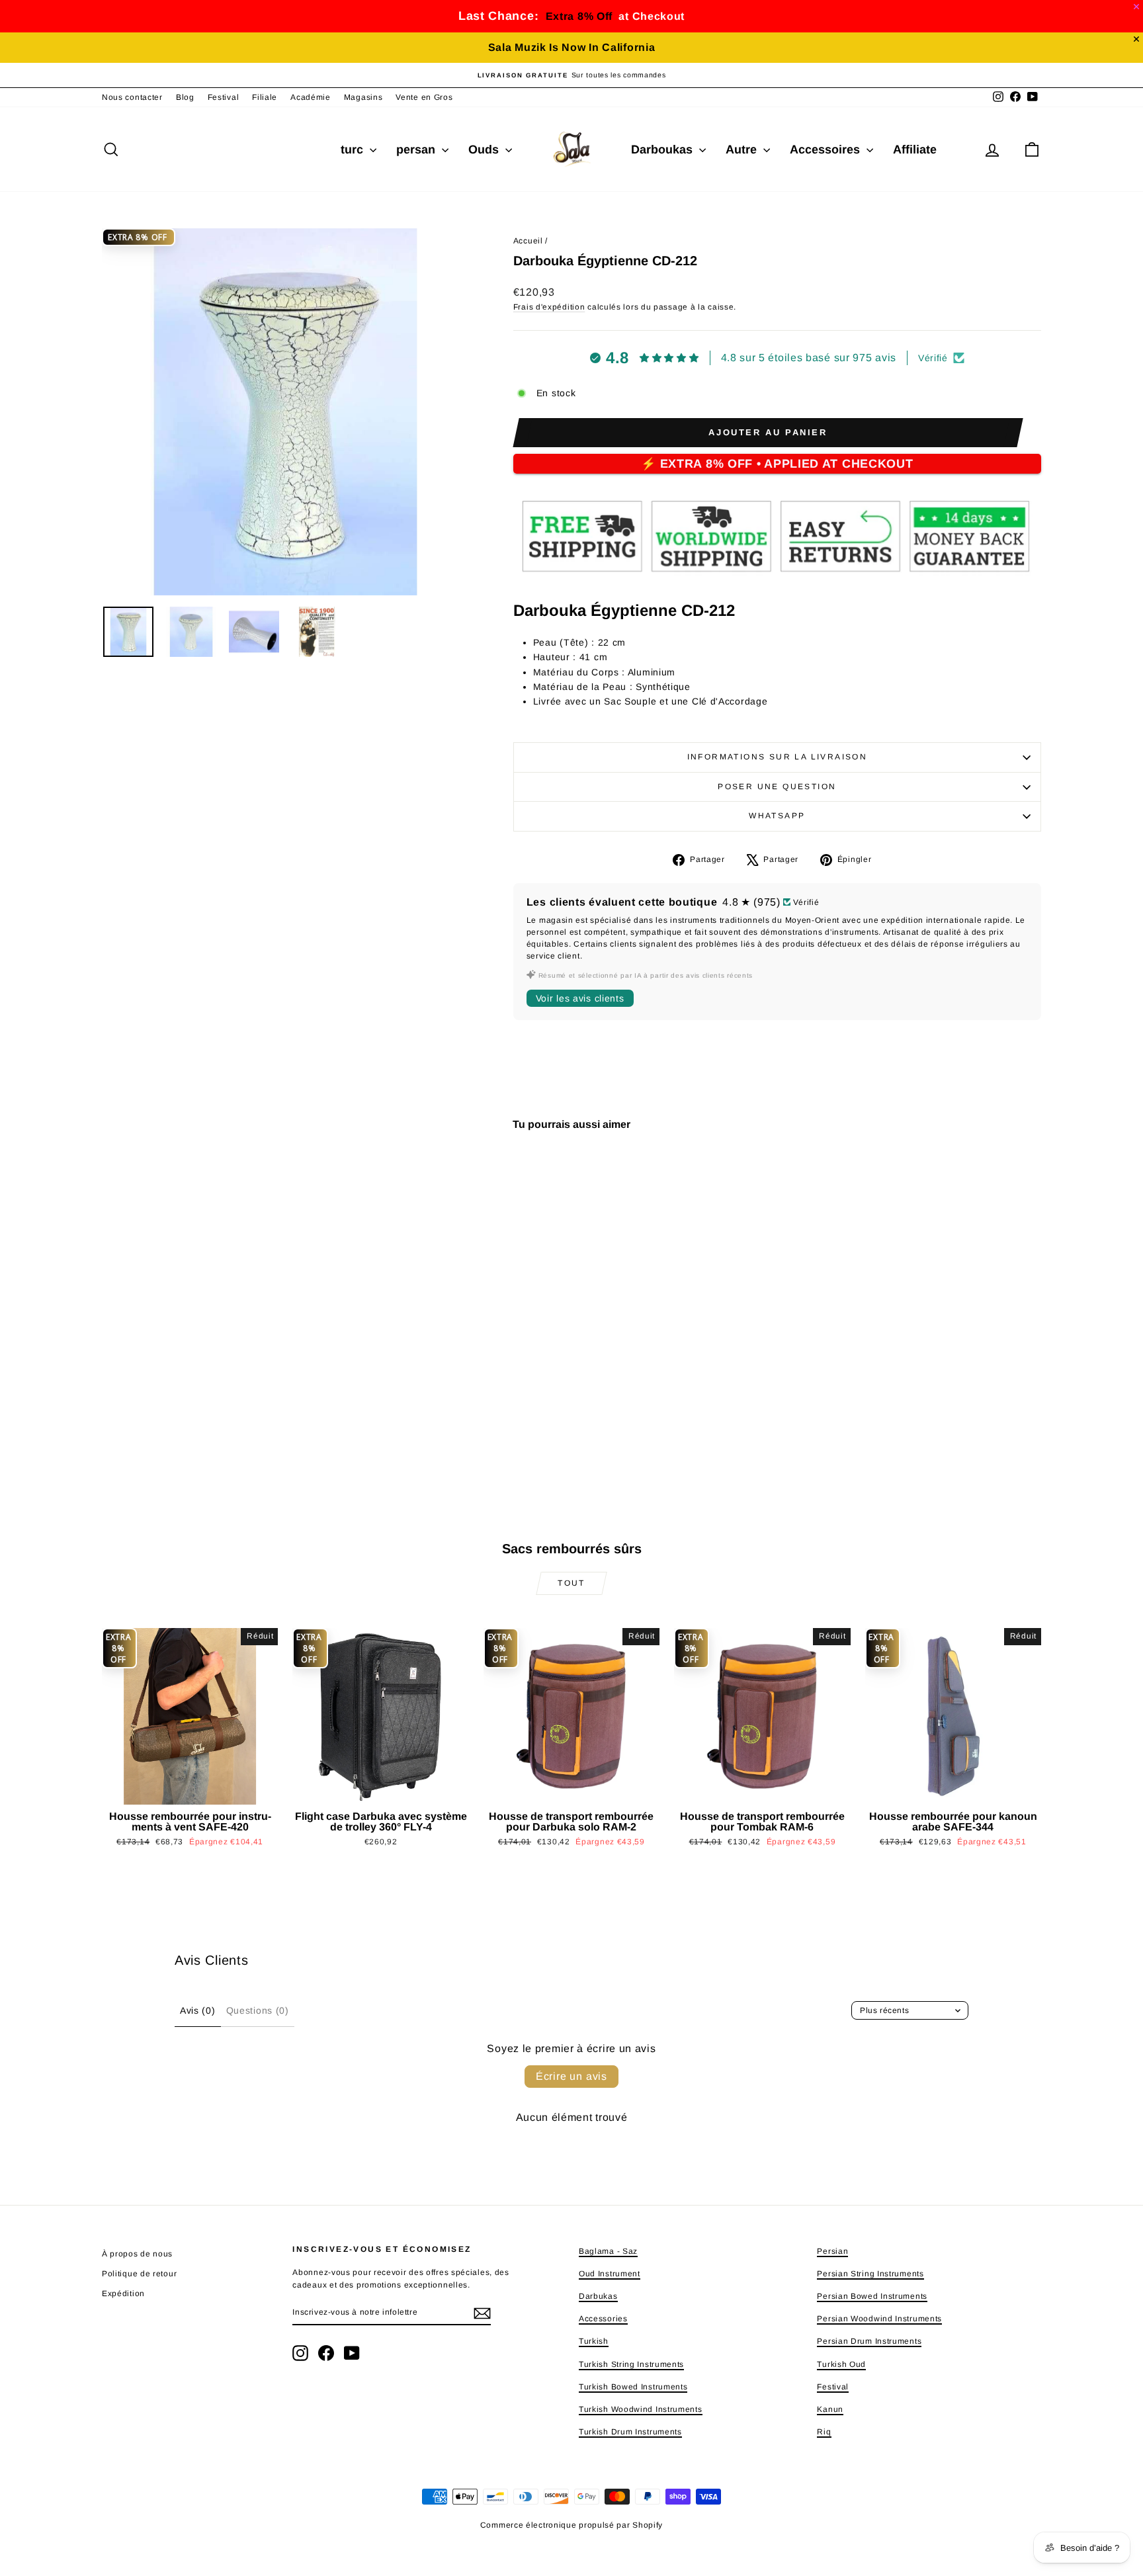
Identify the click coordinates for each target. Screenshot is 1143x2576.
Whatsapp (777, 816)
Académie (311, 97)
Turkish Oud (841, 2364)
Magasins (363, 97)
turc (354, 150)
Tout (571, 1583)
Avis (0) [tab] (198, 2010)
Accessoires (826, 150)
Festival (224, 97)
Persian (832, 2251)
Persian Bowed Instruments (872, 2296)
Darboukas (663, 150)
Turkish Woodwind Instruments (641, 2409)
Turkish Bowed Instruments (633, 2387)
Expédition (123, 2294)
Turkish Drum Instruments (630, 2432)
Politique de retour (139, 2274)
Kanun (830, 2409)
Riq (824, 2432)
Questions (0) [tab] (258, 2010)
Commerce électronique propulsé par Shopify (571, 2525)
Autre (743, 150)
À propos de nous (137, 2254)
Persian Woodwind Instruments (879, 2319)
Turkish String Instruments (631, 2364)
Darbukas (598, 2296)
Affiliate (915, 150)
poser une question (777, 787)
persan (417, 150)
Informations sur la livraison (778, 757)
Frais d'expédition (549, 307)
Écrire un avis (571, 2076)
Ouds (485, 150)
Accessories (603, 2319)
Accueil (528, 241)
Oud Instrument (610, 2274)
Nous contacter (132, 97)
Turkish (594, 2341)
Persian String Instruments (870, 2274)
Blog (185, 97)
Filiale (265, 97)
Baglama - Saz (608, 2251)
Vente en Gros (424, 97)
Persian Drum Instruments (869, 2341)
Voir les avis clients (580, 998)
